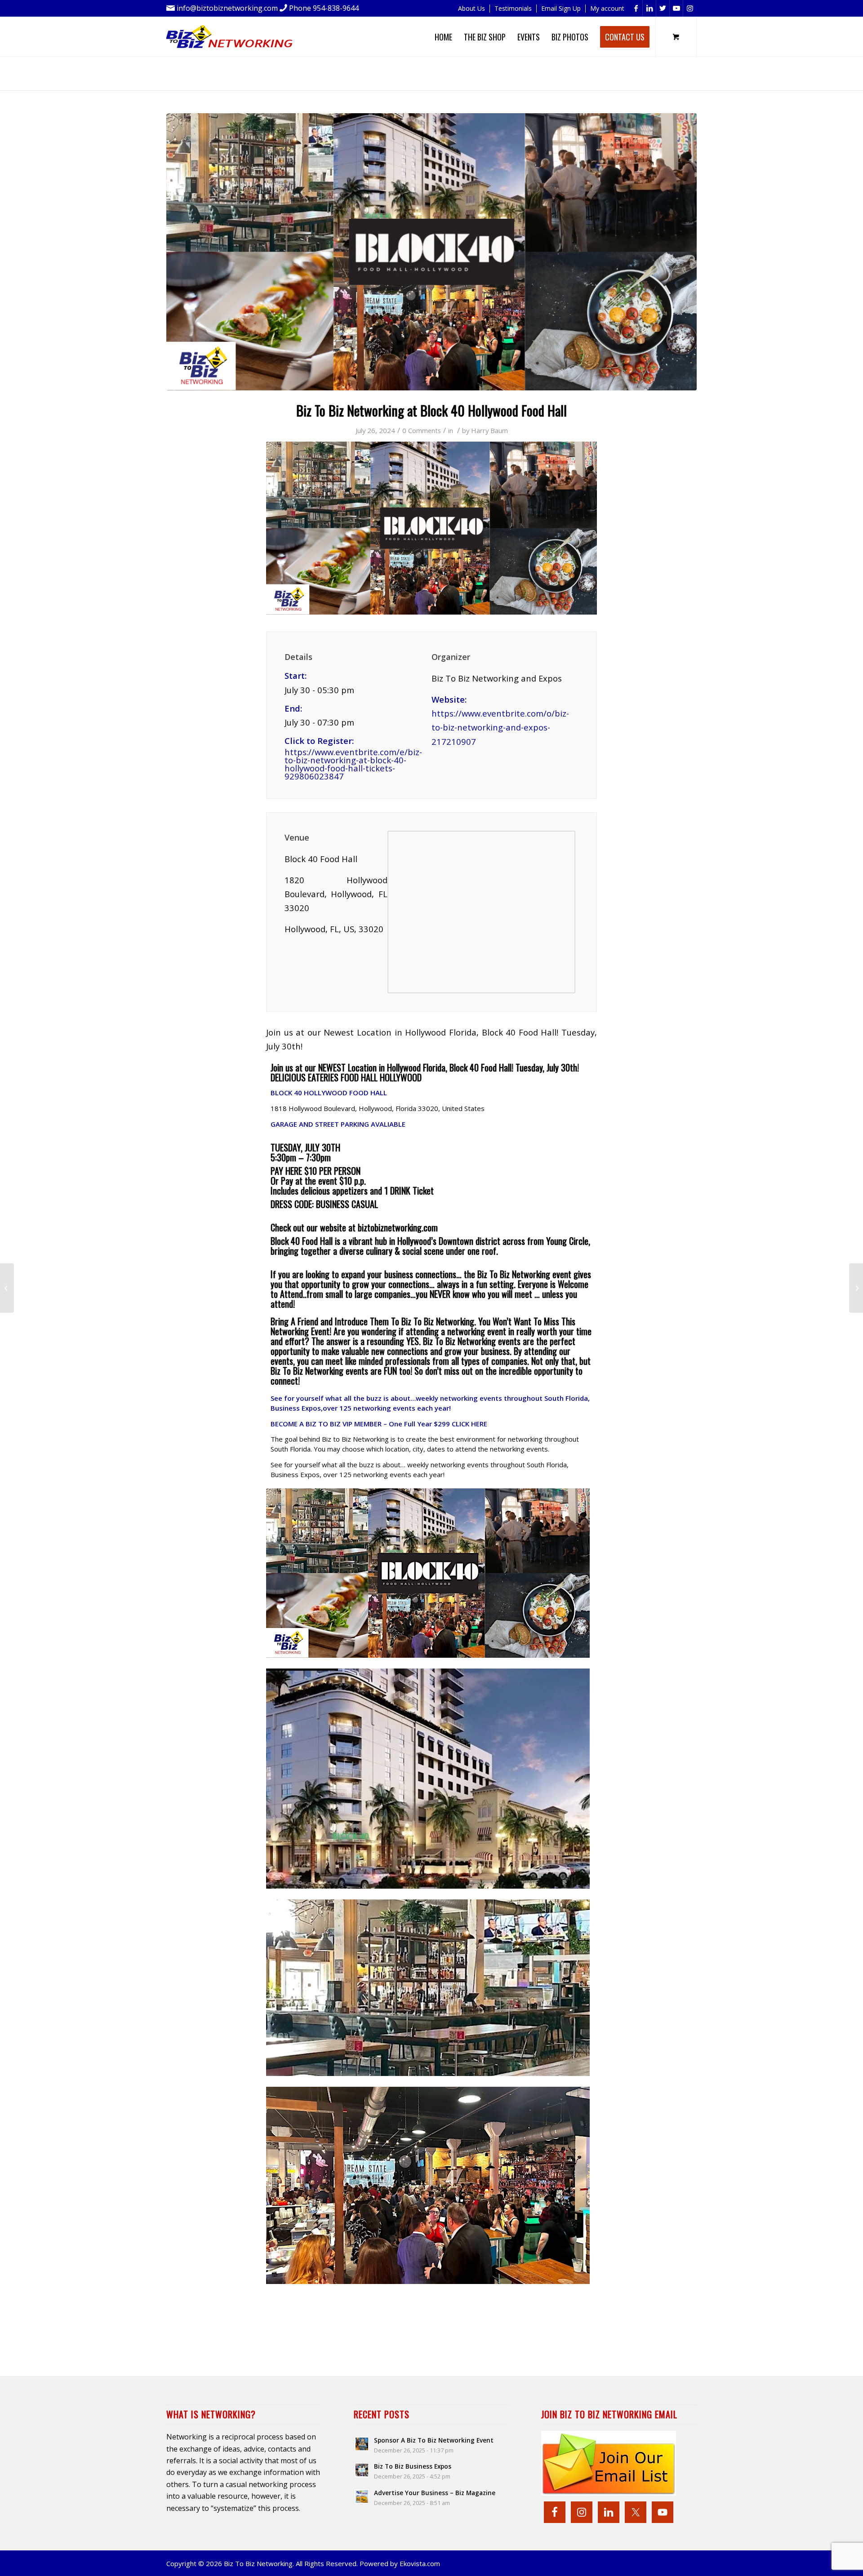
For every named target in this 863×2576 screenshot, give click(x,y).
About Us (472, 8)
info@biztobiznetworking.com (227, 8)
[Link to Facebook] (636, 8)
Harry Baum (489, 430)
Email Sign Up (561, 8)
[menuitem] (472, 9)
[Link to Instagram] (690, 8)
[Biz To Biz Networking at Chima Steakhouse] (7, 1288)
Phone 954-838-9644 (324, 8)
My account (607, 8)
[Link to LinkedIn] (649, 8)
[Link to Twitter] (663, 8)
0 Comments (422, 430)
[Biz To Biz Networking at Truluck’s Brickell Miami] (856, 1288)
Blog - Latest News (259, 70)
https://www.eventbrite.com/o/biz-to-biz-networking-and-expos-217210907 (500, 727)
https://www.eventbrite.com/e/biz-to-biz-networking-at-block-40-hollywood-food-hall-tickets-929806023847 (353, 764)
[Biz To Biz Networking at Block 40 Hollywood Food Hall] (431, 252)
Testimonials (513, 8)
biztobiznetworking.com (398, 1227)
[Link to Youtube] (676, 8)
